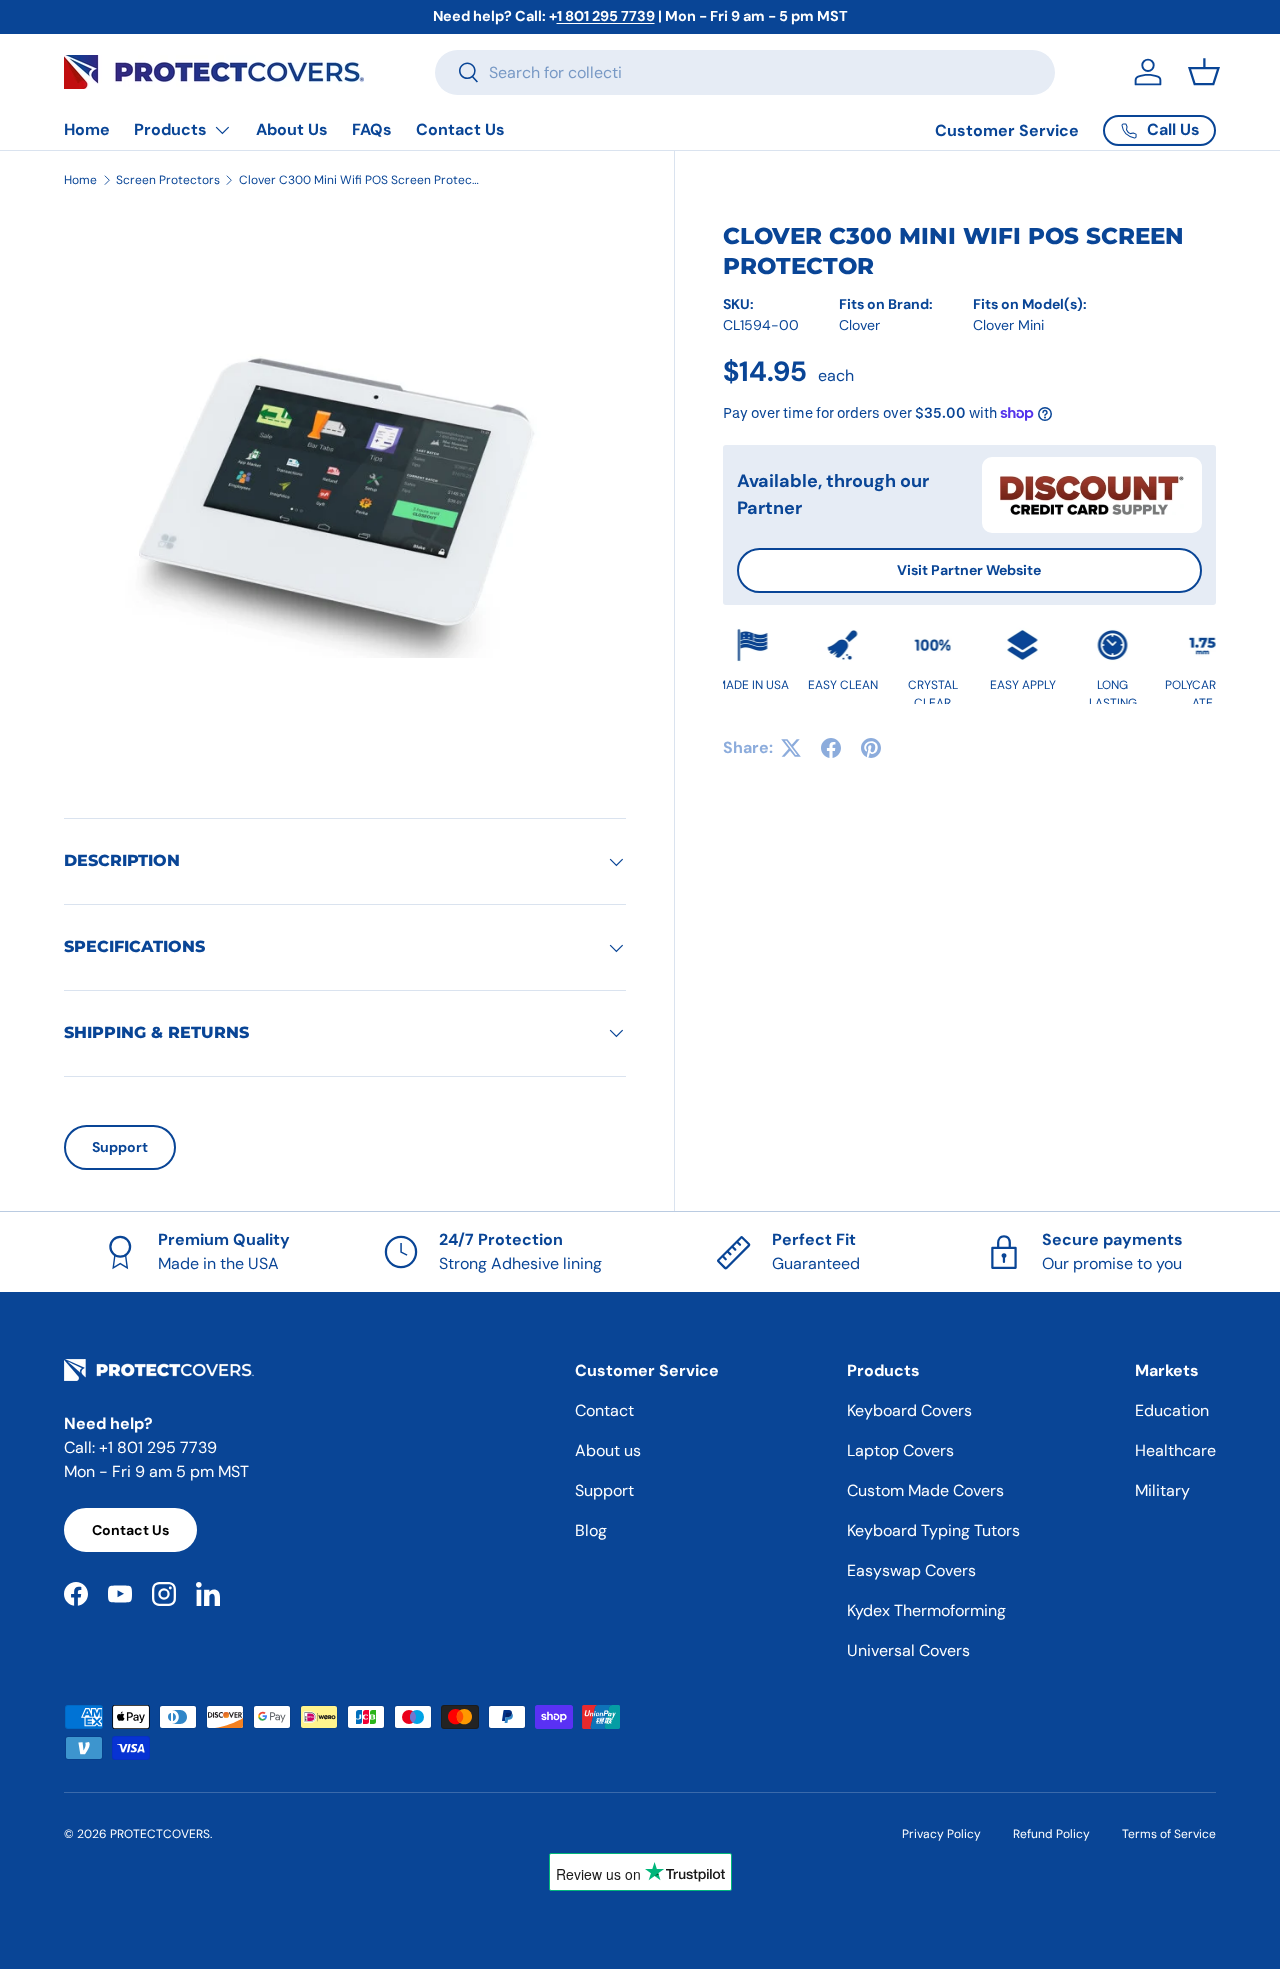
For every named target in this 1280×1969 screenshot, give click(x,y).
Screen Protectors (168, 180)
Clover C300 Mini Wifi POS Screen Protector (359, 180)
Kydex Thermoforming (926, 1610)
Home (87, 129)
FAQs (372, 129)
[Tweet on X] (791, 748)
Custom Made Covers (925, 1490)
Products (170, 129)
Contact (604, 1410)
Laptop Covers (900, 1450)
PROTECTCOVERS (160, 1834)
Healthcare (1175, 1450)
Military (1162, 1490)
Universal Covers (908, 1650)
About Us (292, 129)
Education (1172, 1410)
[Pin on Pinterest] (871, 748)
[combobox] (745, 72)
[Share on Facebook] (831, 748)
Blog (591, 1530)
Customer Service (1007, 130)
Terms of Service (1169, 1834)
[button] (1204, 72)
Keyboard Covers (909, 1410)
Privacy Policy (941, 1834)
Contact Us (460, 129)
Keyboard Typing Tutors (933, 1530)
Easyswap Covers (911, 1570)
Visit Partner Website (969, 570)
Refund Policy (1051, 1834)
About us (608, 1450)
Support (120, 1147)
